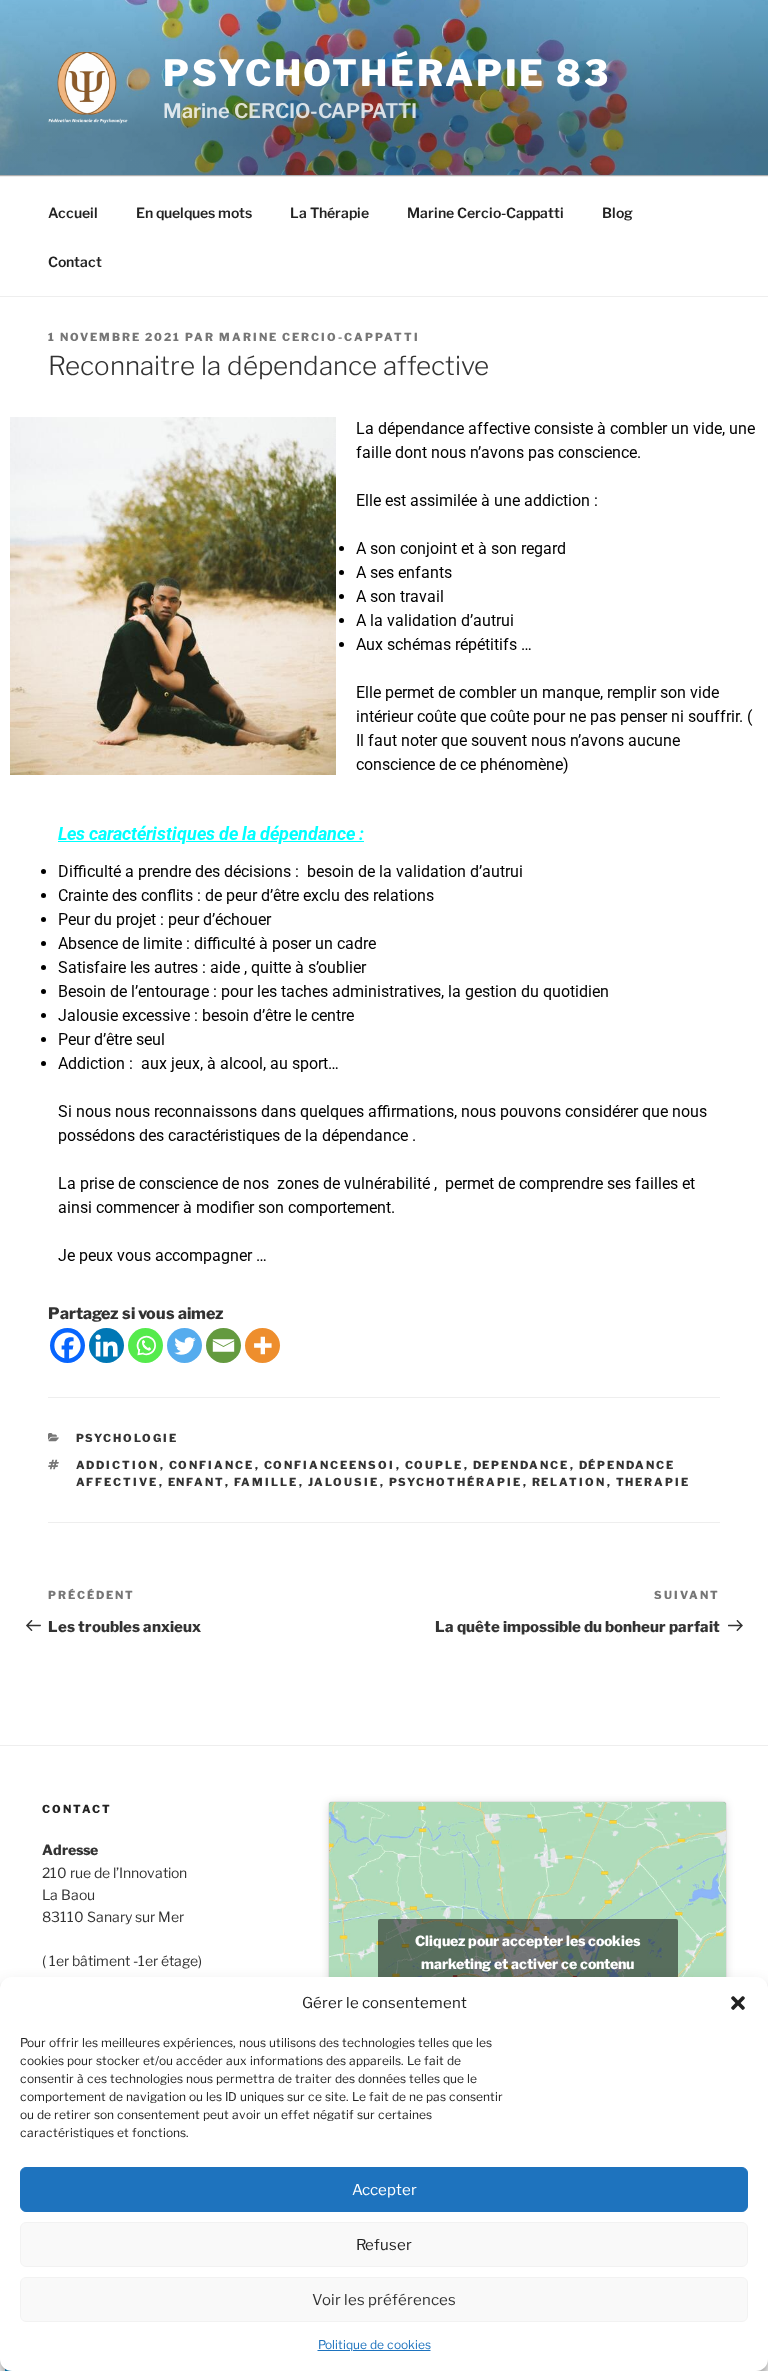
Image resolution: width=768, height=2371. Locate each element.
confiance (212, 1465)
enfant (196, 1482)
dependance (521, 1465)
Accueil (73, 212)
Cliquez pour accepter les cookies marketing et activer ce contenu (527, 1952)
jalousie (344, 1482)
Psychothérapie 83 (387, 73)
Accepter (384, 2190)
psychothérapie (456, 1482)
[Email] (223, 1345)
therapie (653, 1482)
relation (569, 1482)
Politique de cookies (374, 2344)
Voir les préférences (384, 2300)
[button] (738, 2003)
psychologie (127, 1438)
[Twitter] (184, 1345)
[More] (262, 1345)
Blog (617, 212)
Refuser (384, 2245)
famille (266, 1482)
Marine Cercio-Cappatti (485, 212)
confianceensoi (330, 1465)
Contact (75, 261)
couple (434, 1465)
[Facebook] (67, 1345)
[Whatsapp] (145, 1345)
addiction (118, 1465)
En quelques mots (194, 212)
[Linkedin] (106, 1345)
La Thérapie (329, 212)
